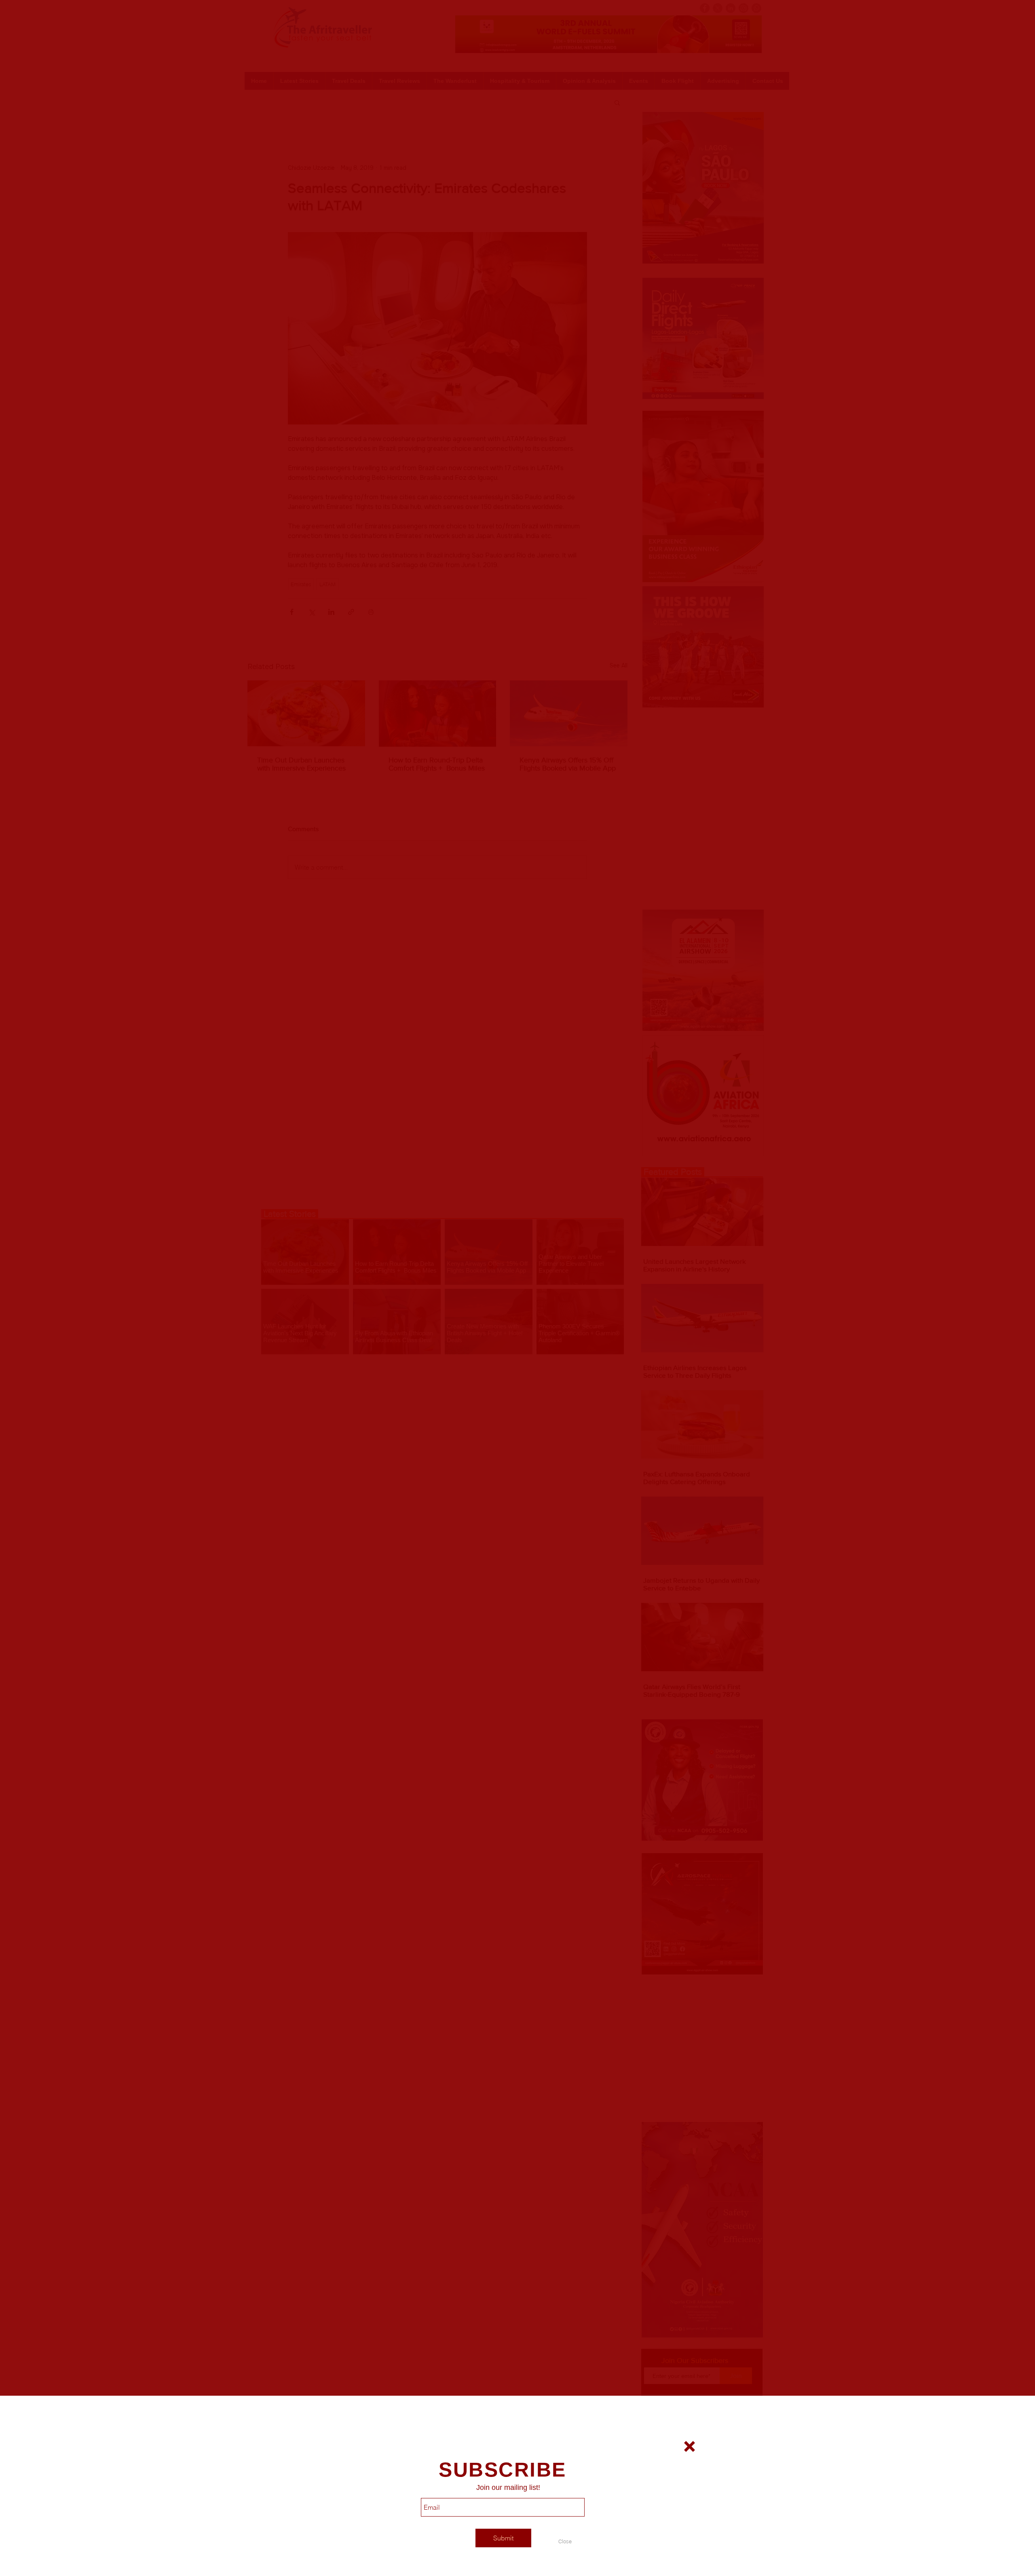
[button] (565, 2541)
